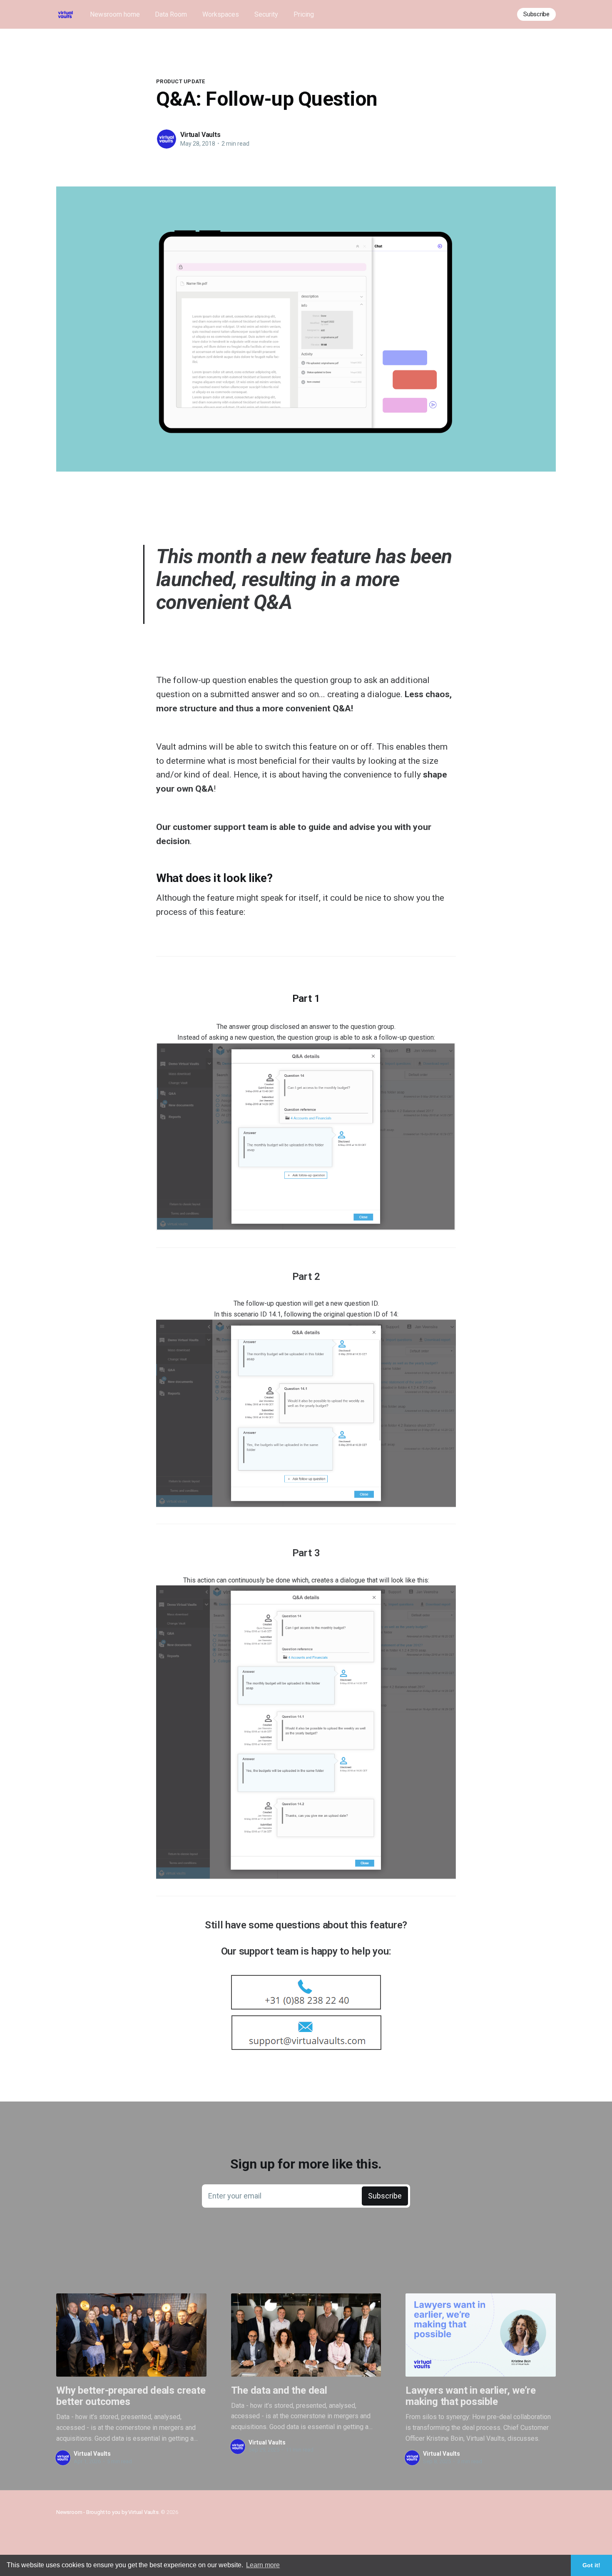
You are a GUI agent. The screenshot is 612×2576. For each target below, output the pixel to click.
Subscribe (536, 14)
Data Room (171, 14)
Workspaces (221, 14)
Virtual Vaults (200, 135)
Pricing (304, 14)
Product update (181, 81)
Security (266, 14)
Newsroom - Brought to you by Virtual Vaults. (108, 2512)
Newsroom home (115, 14)
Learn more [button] (263, 2565)
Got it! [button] (591, 2565)
